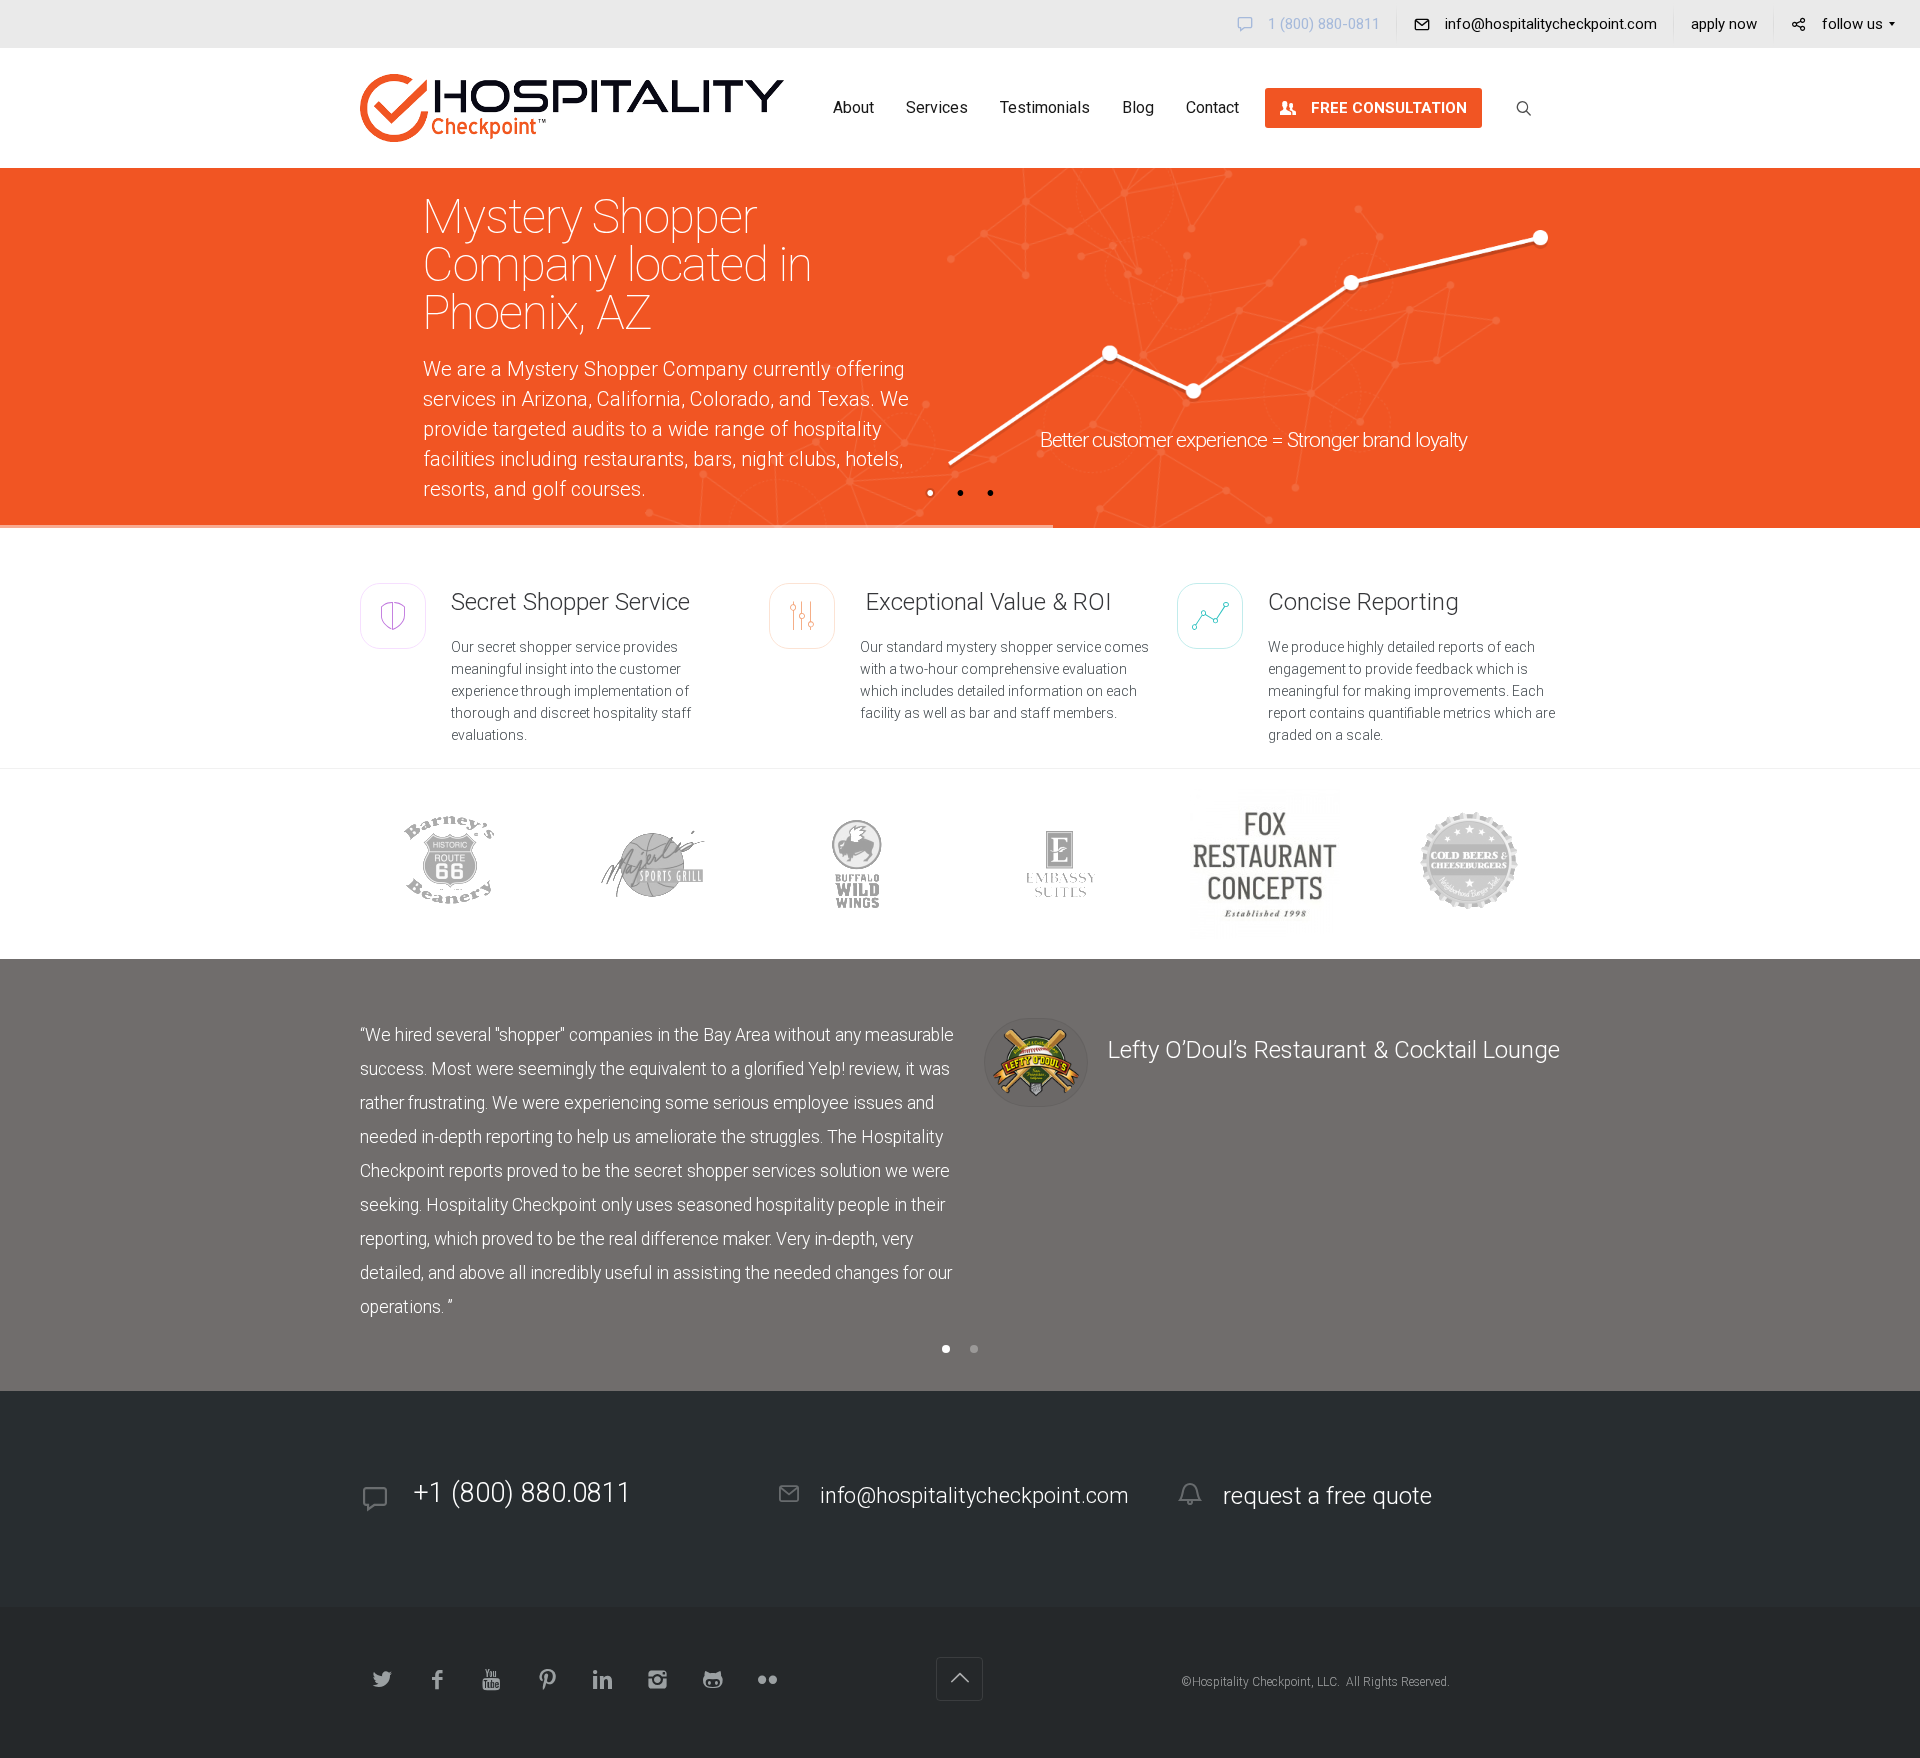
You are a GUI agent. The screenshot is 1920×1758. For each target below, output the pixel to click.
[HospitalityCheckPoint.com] (572, 108)
